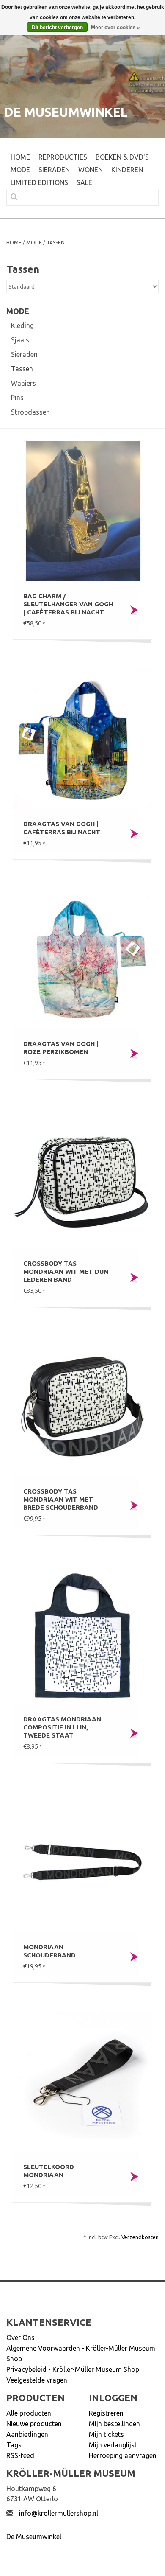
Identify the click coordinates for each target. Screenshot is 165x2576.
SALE (84, 182)
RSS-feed (20, 2455)
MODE (20, 170)
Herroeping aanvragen (123, 2455)
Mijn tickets (106, 2434)
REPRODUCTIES (63, 157)
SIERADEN (54, 170)
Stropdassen (30, 412)
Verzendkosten (140, 2237)
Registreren (106, 2413)
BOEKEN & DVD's (122, 157)
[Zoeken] (11, 197)
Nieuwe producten (34, 2424)
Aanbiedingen (27, 2434)
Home (20, 157)
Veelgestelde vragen (37, 2380)
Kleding (22, 325)
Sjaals (20, 340)
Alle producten (29, 2413)
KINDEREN (127, 170)
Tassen (56, 242)
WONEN (91, 170)
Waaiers (23, 383)
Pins (17, 398)
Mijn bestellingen (114, 2424)
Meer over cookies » (115, 28)
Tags (14, 2445)
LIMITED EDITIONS (39, 182)
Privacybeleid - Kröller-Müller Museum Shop (73, 2369)
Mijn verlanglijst (113, 2445)
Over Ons (21, 2338)
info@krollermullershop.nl (59, 2513)
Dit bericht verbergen (57, 28)
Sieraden (24, 354)
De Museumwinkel (34, 2537)
